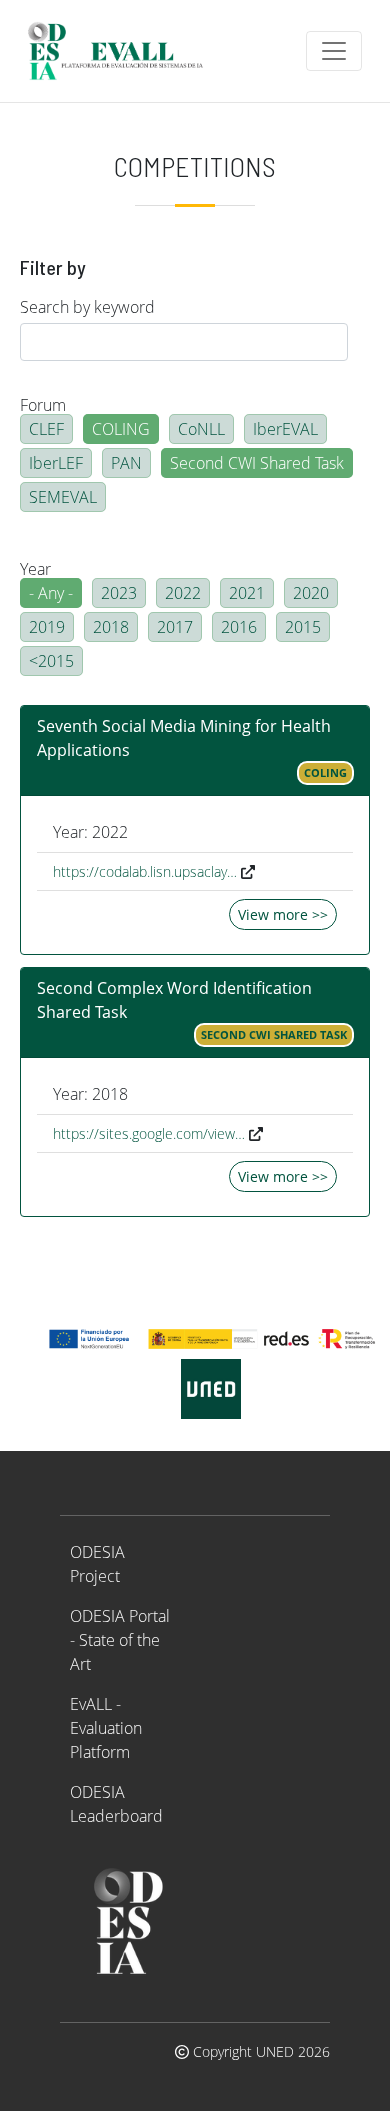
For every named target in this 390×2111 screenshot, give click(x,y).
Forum (43, 405)
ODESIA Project (97, 1564)
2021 (247, 593)
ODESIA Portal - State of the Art (120, 1640)
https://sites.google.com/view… (149, 1133)
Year (35, 569)
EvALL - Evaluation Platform (106, 1728)
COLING (121, 429)
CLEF (46, 429)
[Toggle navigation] (334, 51)
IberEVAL (285, 429)
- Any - (51, 593)
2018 (111, 627)
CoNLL (201, 429)
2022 (183, 593)
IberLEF (56, 463)
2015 (303, 627)
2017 (175, 627)
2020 (311, 593)
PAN (126, 463)
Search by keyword (87, 307)
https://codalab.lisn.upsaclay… (145, 871)
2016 (239, 627)
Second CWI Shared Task (257, 463)
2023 (119, 593)
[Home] (124, 51)
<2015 (51, 661)
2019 (47, 627)
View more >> (283, 914)
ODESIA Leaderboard (116, 1804)
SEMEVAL (63, 497)
